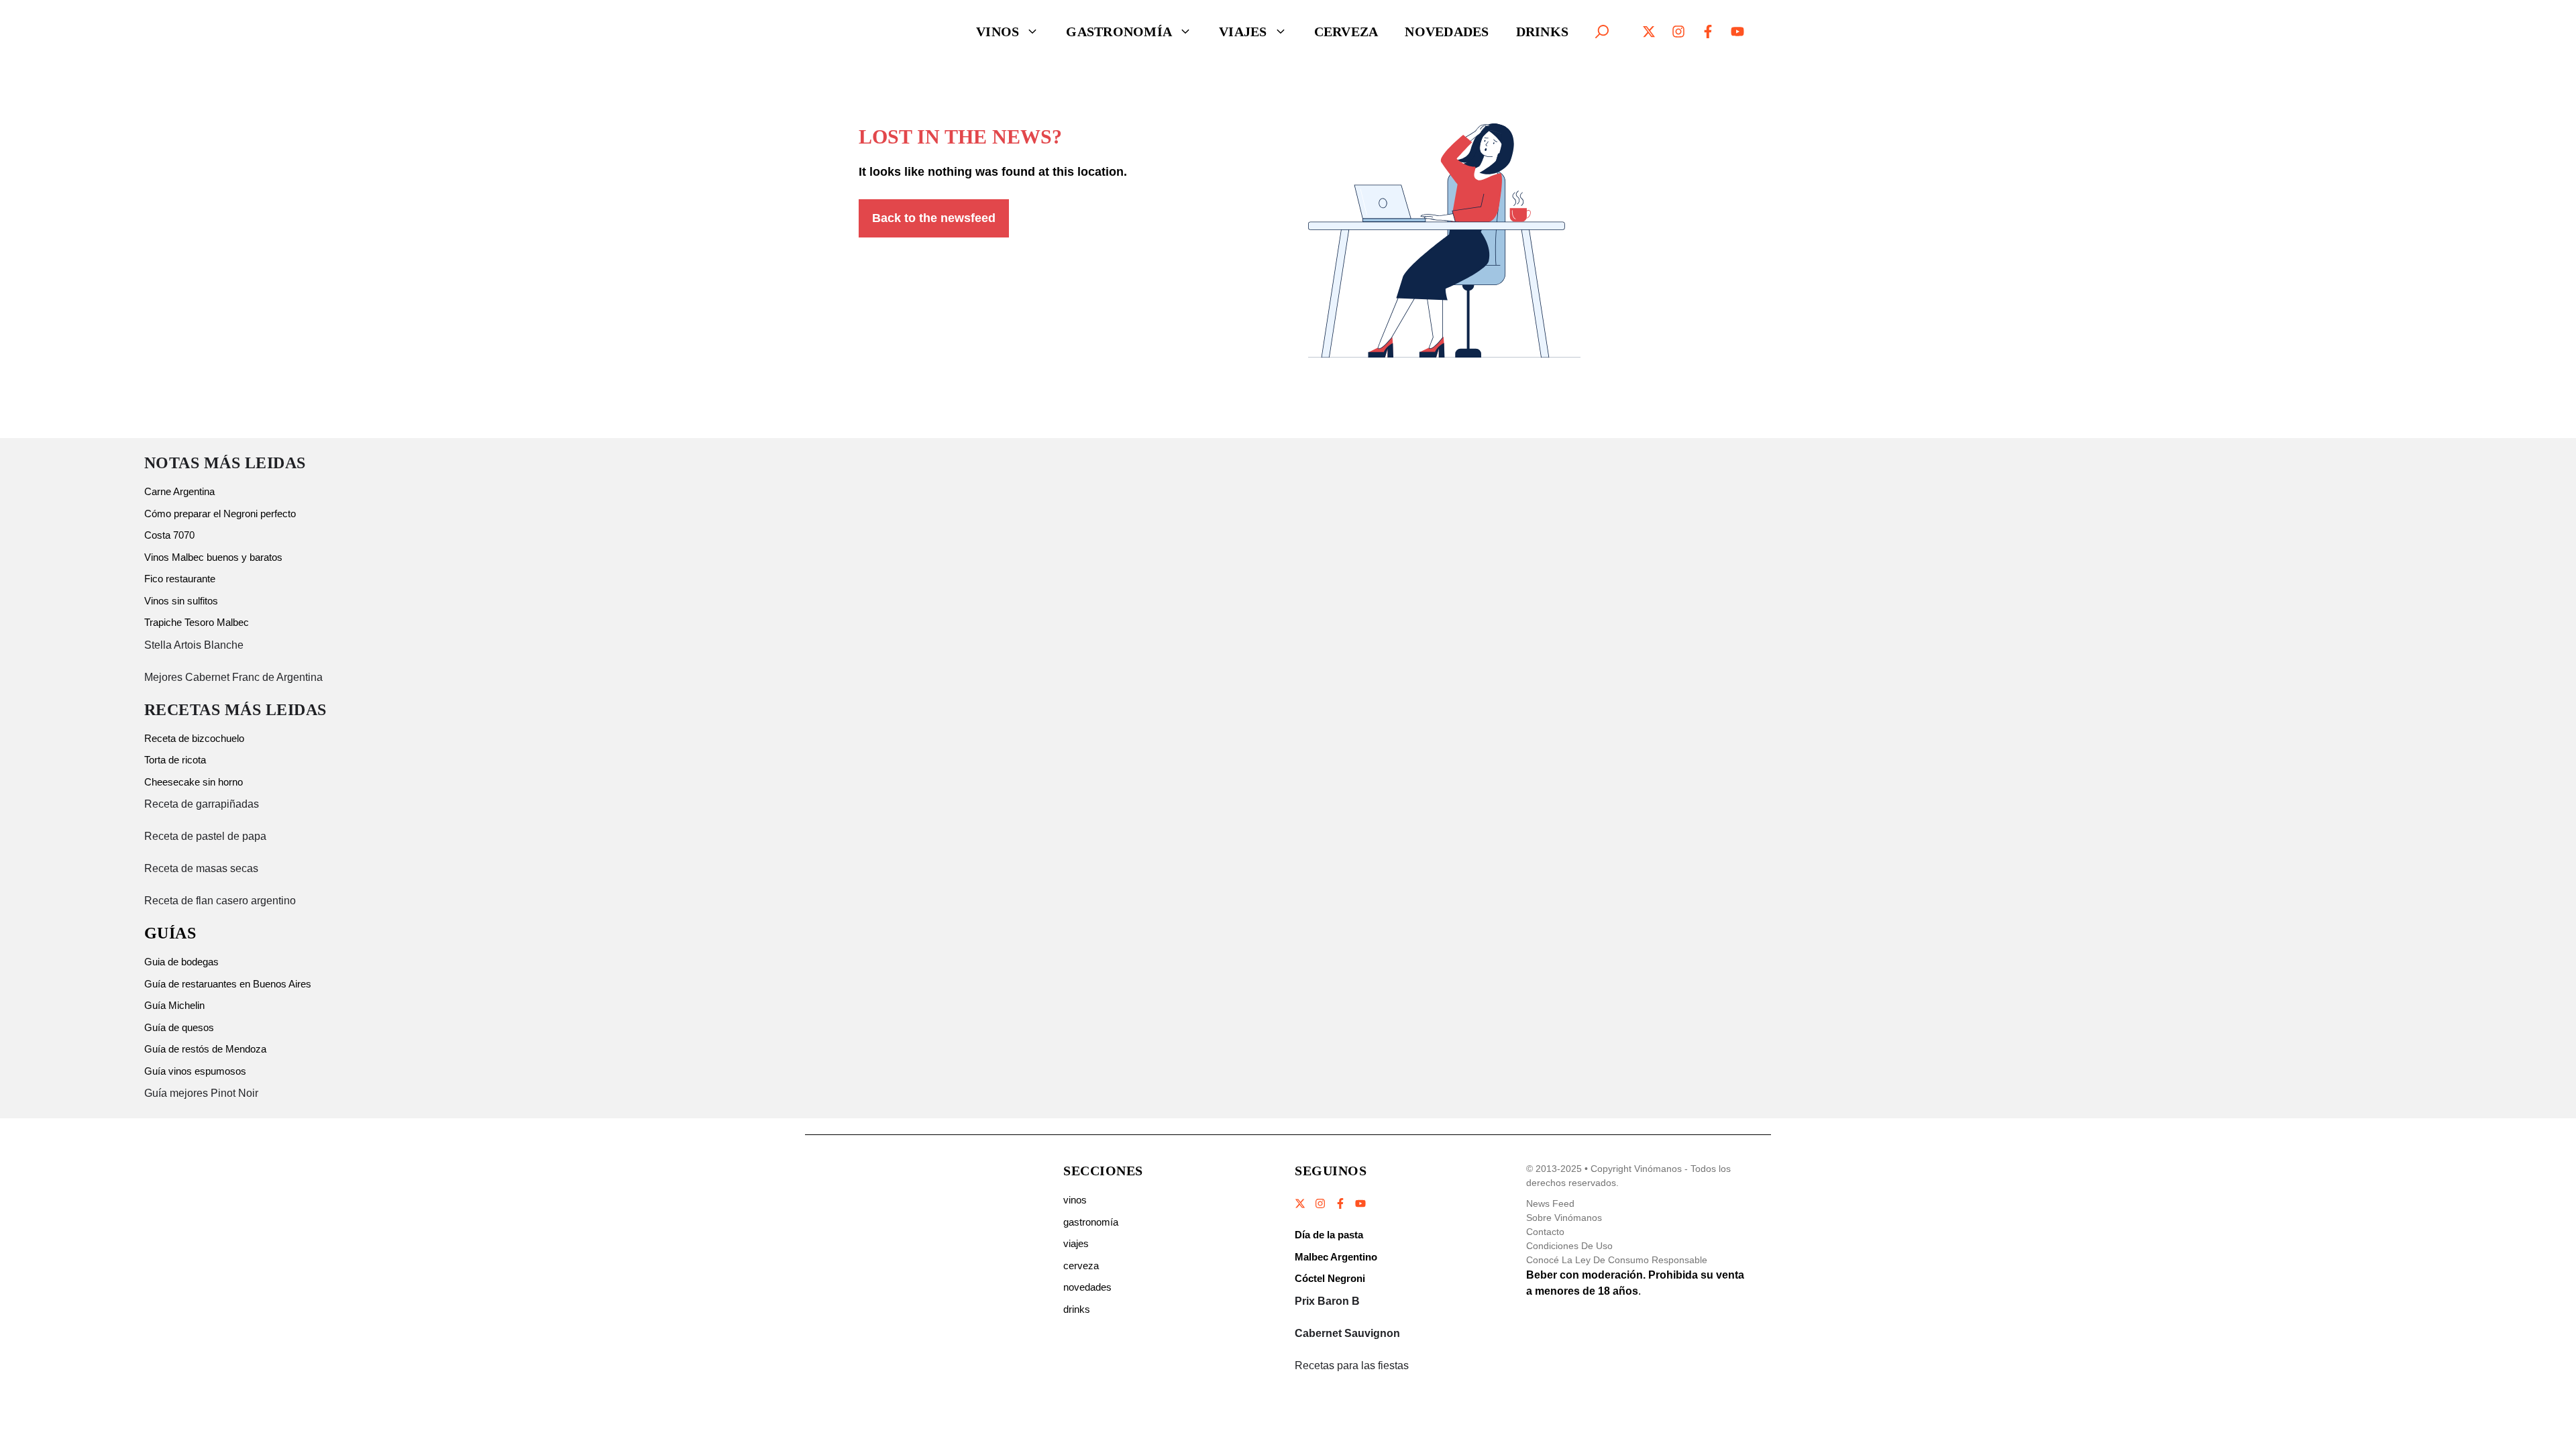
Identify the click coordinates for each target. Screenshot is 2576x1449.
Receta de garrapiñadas (202, 804)
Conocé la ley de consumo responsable (1617, 1260)
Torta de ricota (175, 760)
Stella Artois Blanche (194, 645)
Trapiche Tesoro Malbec (197, 622)
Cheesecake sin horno (194, 782)
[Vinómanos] (889, 32)
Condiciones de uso (1569, 1246)
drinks (1077, 1309)
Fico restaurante (180, 579)
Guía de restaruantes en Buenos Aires (228, 984)
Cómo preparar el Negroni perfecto (220, 514)
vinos (1075, 1200)
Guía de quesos (179, 1027)
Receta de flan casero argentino (220, 901)
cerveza (1081, 1266)
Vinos (998, 32)
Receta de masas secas (201, 868)
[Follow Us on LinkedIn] (1360, 1203)
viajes (1076, 1243)
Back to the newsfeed (934, 218)
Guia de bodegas (181, 962)
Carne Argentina (179, 491)
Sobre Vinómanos (1564, 1218)
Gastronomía (1119, 32)
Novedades (1447, 32)
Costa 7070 (169, 535)
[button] (1602, 32)
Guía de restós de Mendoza (205, 1049)
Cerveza (1346, 32)
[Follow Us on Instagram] (1320, 1203)
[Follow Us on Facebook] (1340, 1203)
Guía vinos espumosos (195, 1071)
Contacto (1545, 1232)
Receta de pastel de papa (205, 836)
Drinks (1543, 32)
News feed (1550, 1203)
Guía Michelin (174, 1005)
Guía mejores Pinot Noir (201, 1093)
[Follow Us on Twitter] (1301, 1203)
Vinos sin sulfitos (181, 601)
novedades (1087, 1287)
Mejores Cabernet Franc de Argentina (233, 677)
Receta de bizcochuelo (194, 738)
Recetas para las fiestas (1352, 1365)
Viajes (1243, 32)
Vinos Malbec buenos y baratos (213, 557)
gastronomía (1091, 1222)
